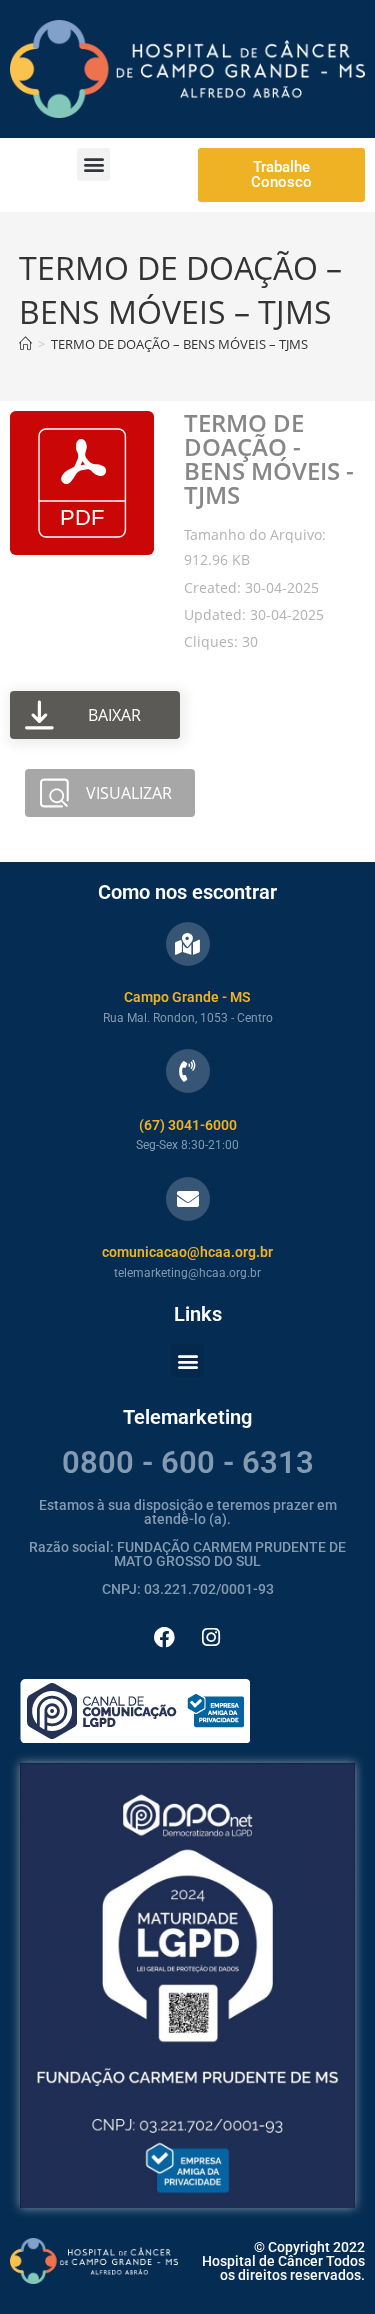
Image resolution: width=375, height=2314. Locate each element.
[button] (93, 164)
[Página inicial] (25, 344)
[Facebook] (164, 1637)
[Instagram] (211, 1637)
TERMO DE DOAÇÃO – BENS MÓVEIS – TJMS (179, 344)
